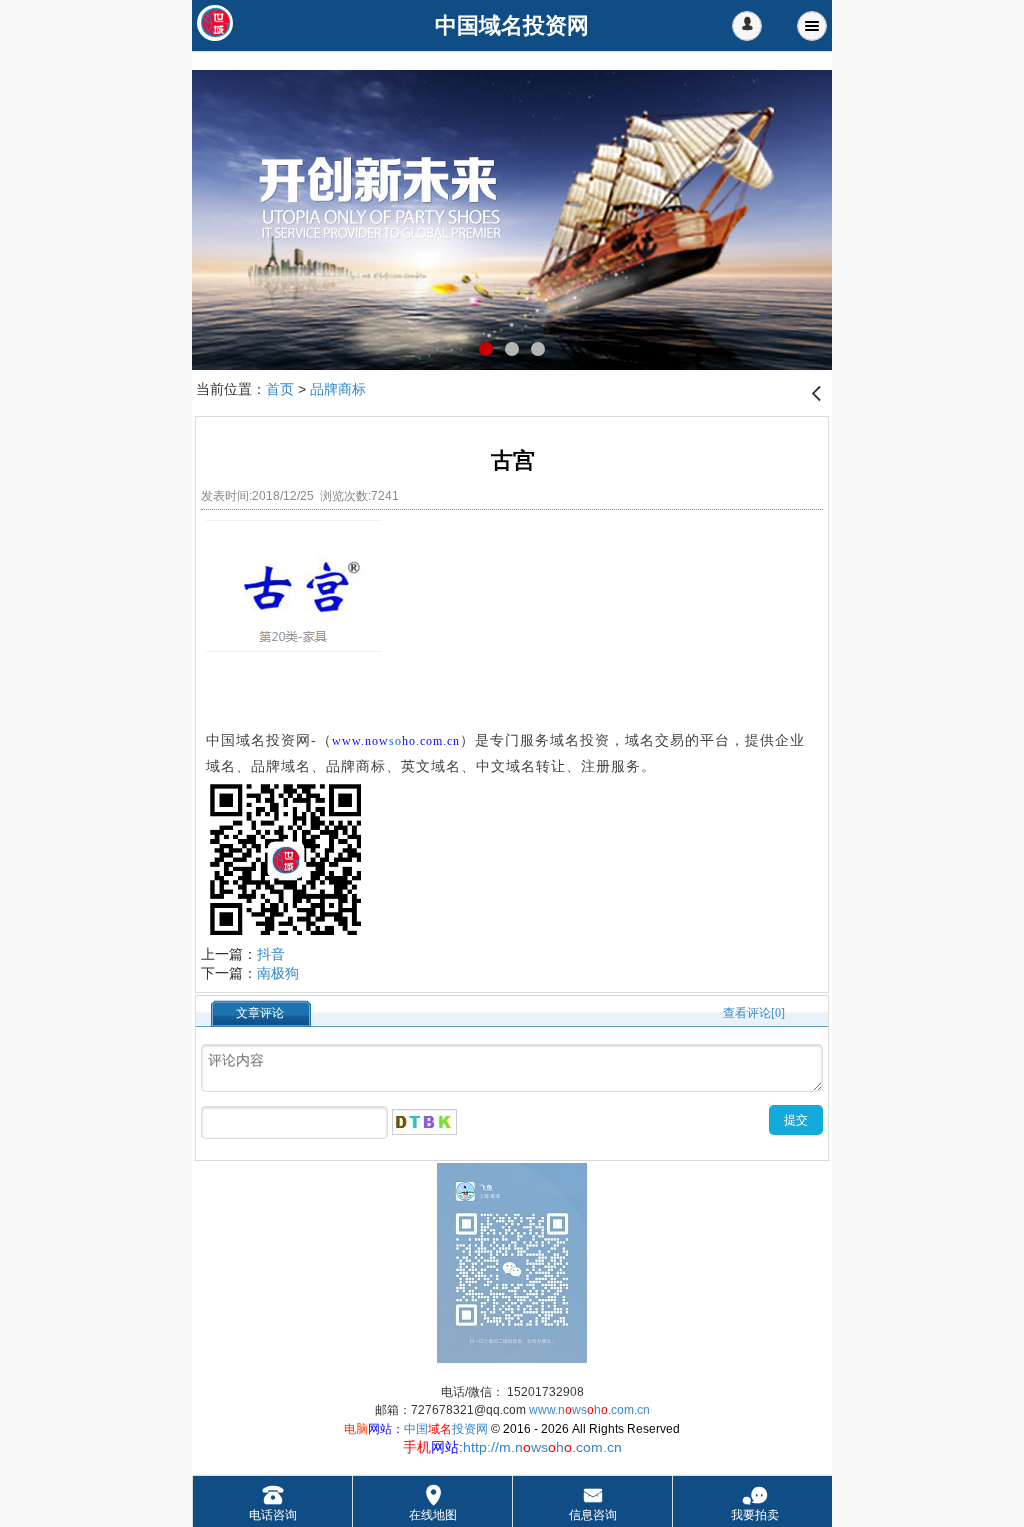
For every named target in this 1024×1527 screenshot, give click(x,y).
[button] (747, 26)
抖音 (271, 954)
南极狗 (278, 973)
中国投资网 (446, 1429)
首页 (280, 389)
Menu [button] (812, 26)
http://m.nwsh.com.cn (542, 1447)
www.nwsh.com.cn (589, 1410)
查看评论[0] (754, 1013)
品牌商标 (338, 389)
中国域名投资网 (258, 740)
